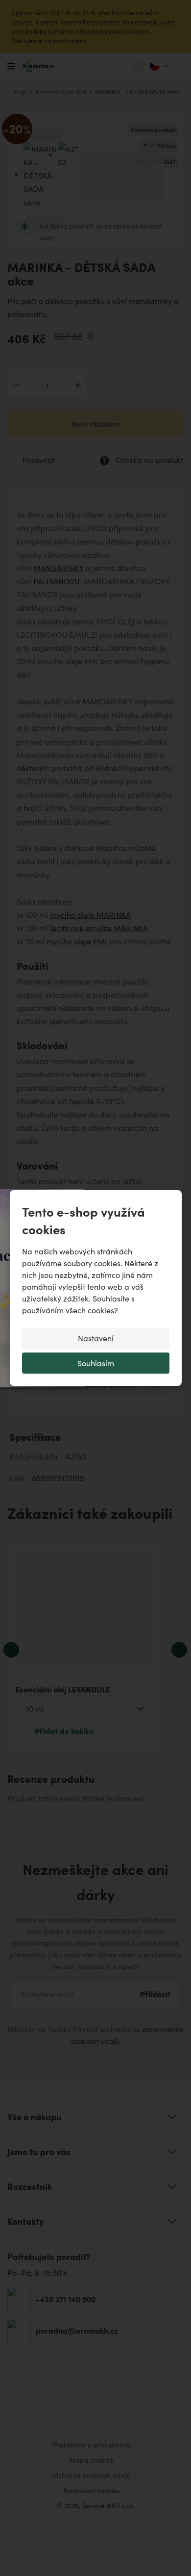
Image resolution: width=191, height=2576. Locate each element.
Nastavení (96, 1338)
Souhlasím (96, 1363)
